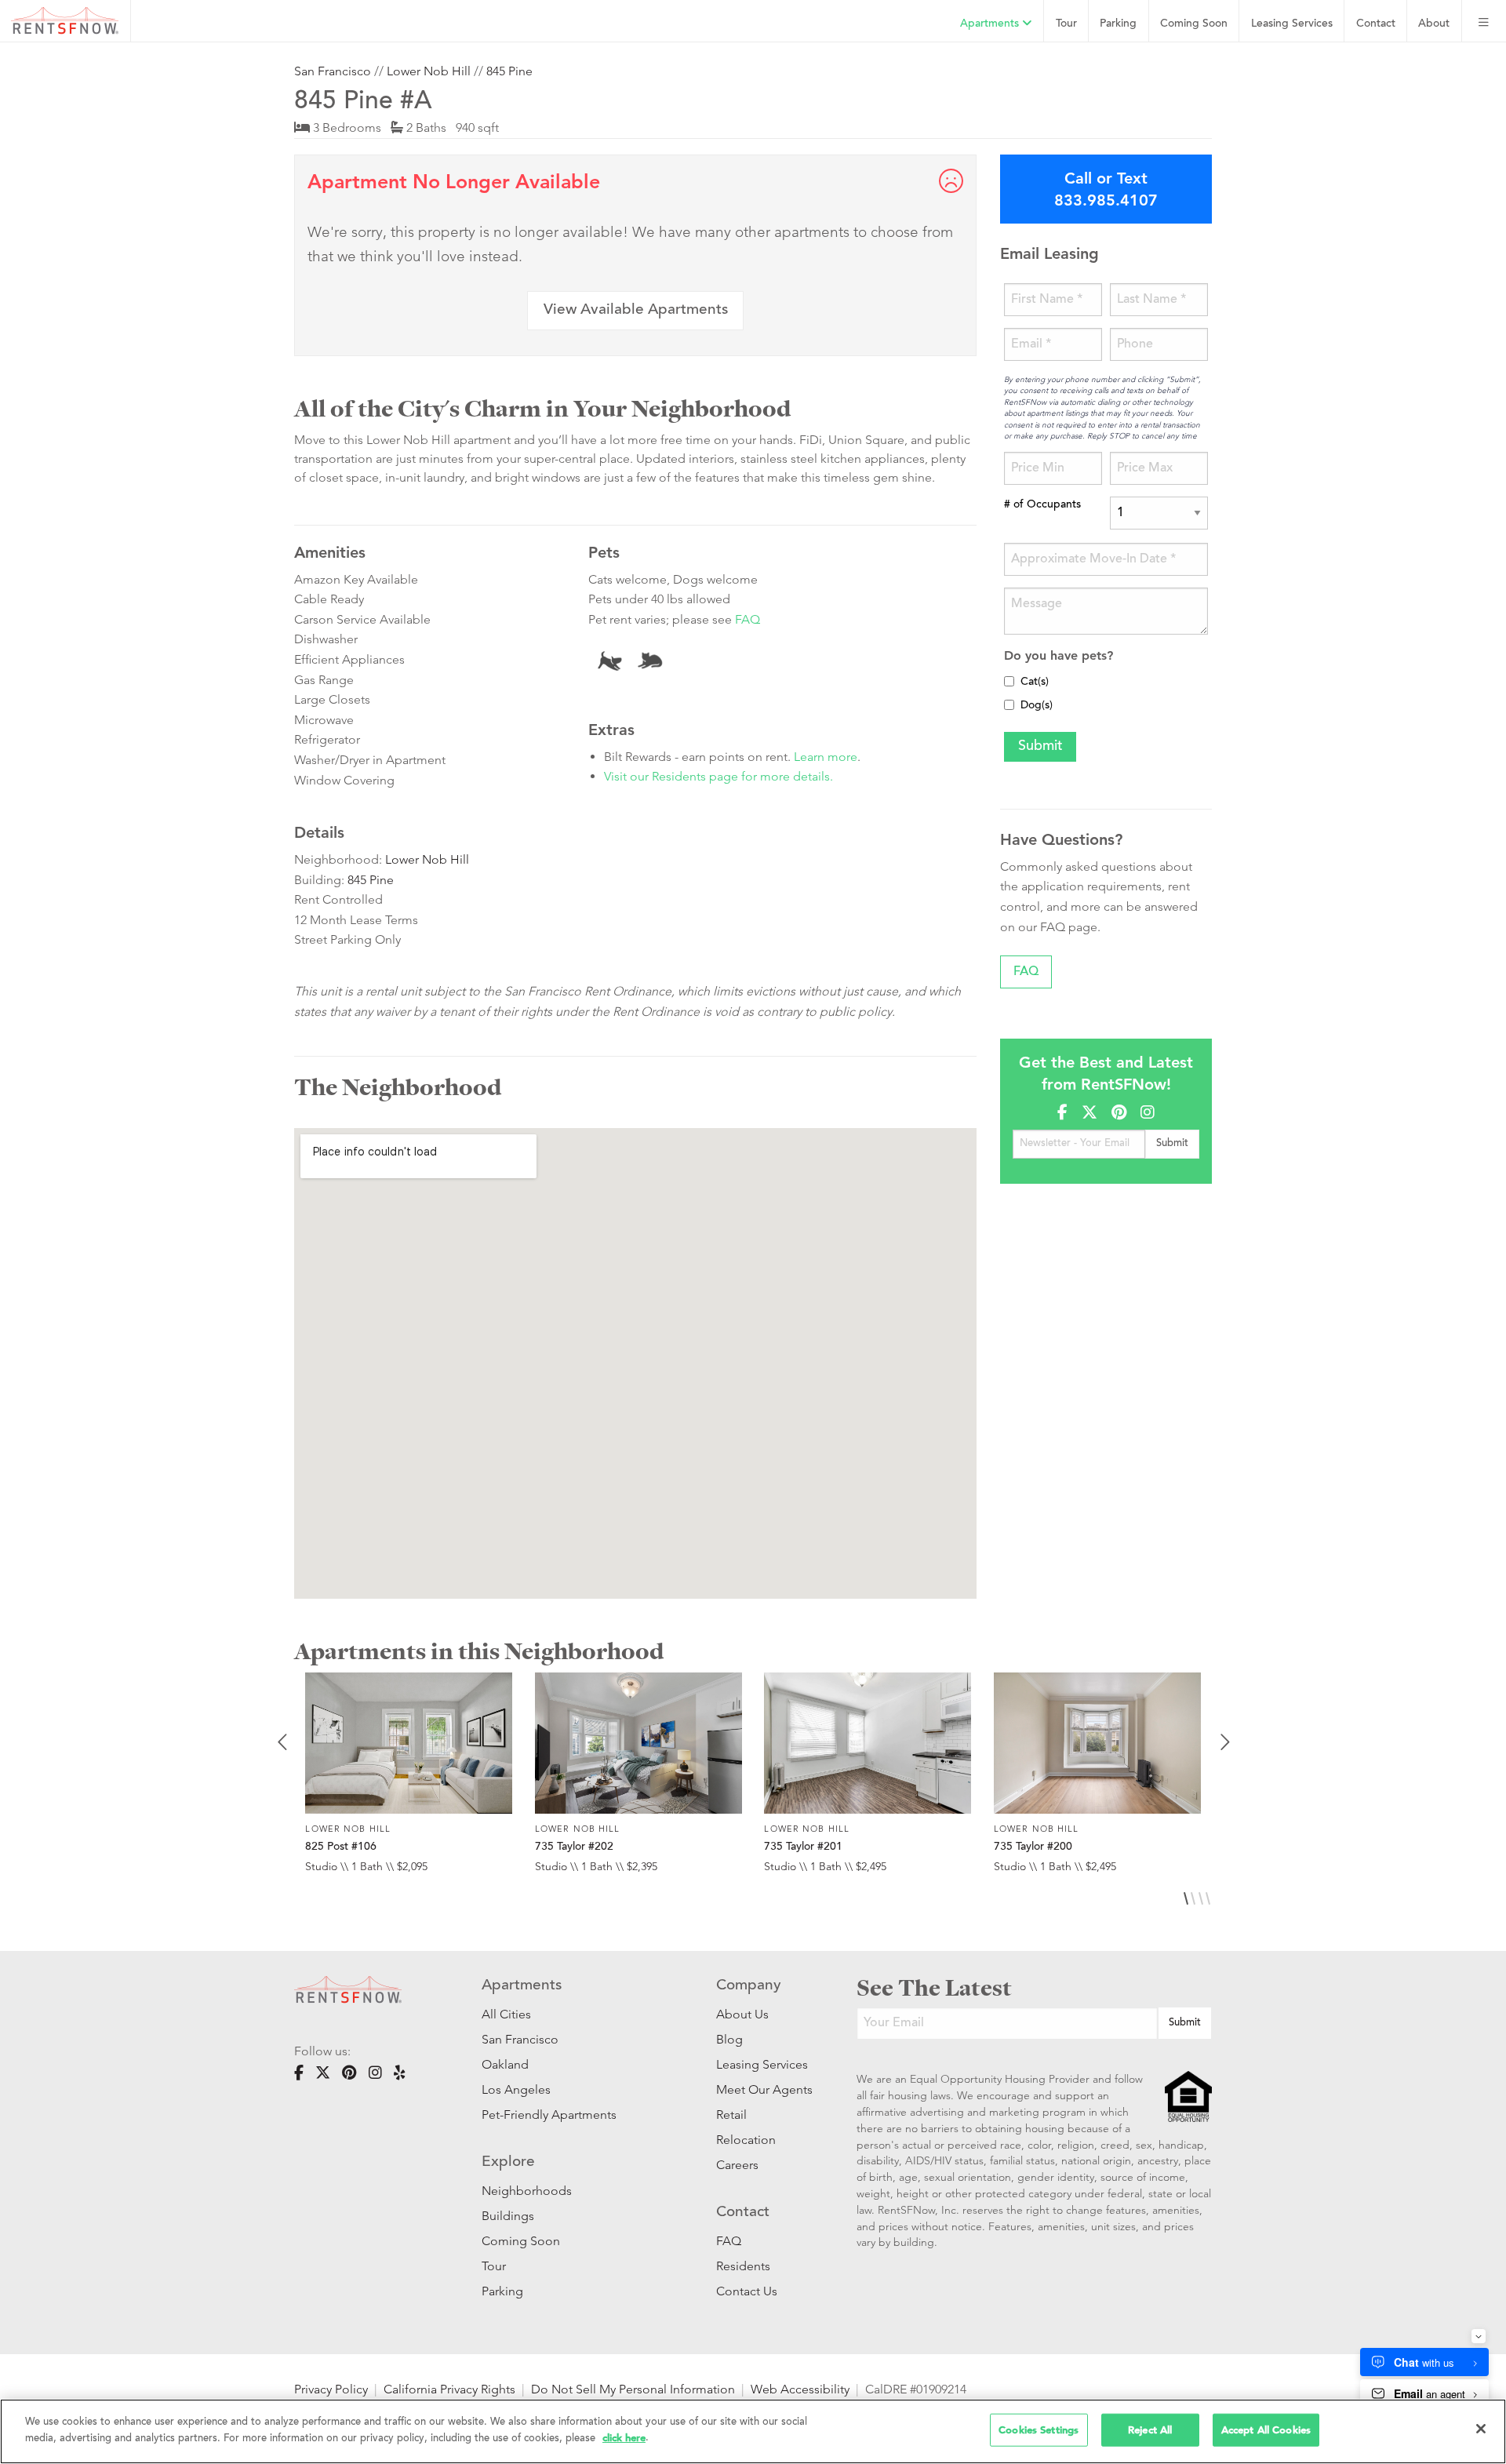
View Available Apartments (636, 310)
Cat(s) (1035, 682)
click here (624, 2437)
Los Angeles (516, 2089)
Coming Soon (1194, 24)
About (1434, 24)
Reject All (1150, 2430)
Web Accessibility (800, 2389)
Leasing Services (762, 2064)
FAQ (748, 619)
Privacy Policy (331, 2389)
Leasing (1292, 24)
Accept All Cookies (1266, 2430)
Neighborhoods (527, 2191)
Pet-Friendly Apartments (549, 2115)
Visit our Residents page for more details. (718, 776)
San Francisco (333, 71)
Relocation (746, 2140)
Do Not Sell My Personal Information (633, 2389)
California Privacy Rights (449, 2389)
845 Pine (509, 71)
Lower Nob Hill (429, 71)
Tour (1066, 24)
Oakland (505, 2064)
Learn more (826, 757)
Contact (1376, 24)
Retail (731, 2115)
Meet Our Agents (763, 2089)
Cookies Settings (1039, 2430)
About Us (742, 2014)
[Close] (1481, 2429)
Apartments (991, 24)
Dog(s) (1037, 706)
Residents (743, 2266)
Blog (729, 2039)
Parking (1118, 24)
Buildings (508, 2216)
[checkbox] (1009, 681)
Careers (737, 2165)
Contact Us (747, 2291)
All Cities (506, 2014)
